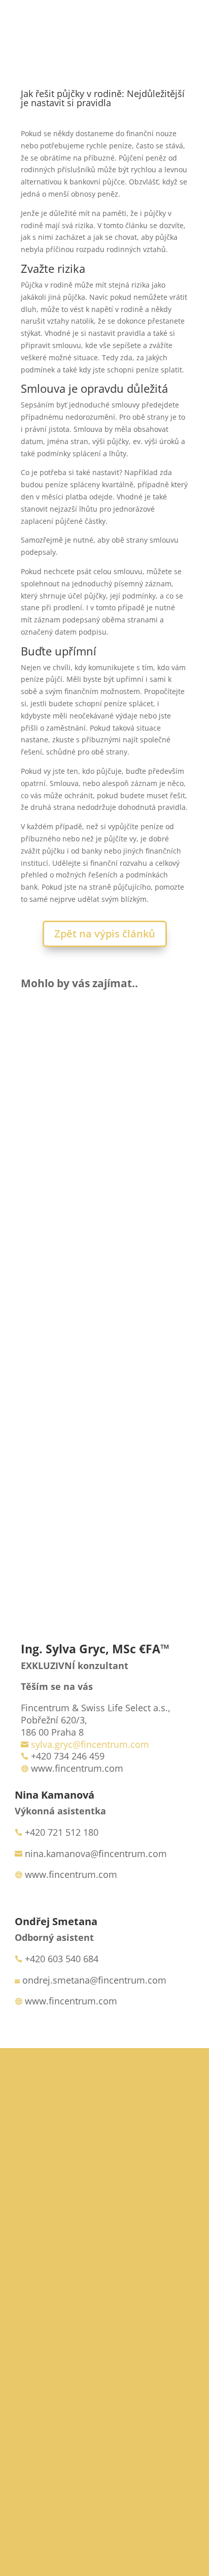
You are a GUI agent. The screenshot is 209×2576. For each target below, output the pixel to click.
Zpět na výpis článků (105, 934)
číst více (47, 1146)
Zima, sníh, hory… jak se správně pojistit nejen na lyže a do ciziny (104, 1059)
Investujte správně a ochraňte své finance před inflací (104, 1412)
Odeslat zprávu (133, 2510)
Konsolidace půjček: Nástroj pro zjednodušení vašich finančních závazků (104, 1238)
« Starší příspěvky (51, 1538)
